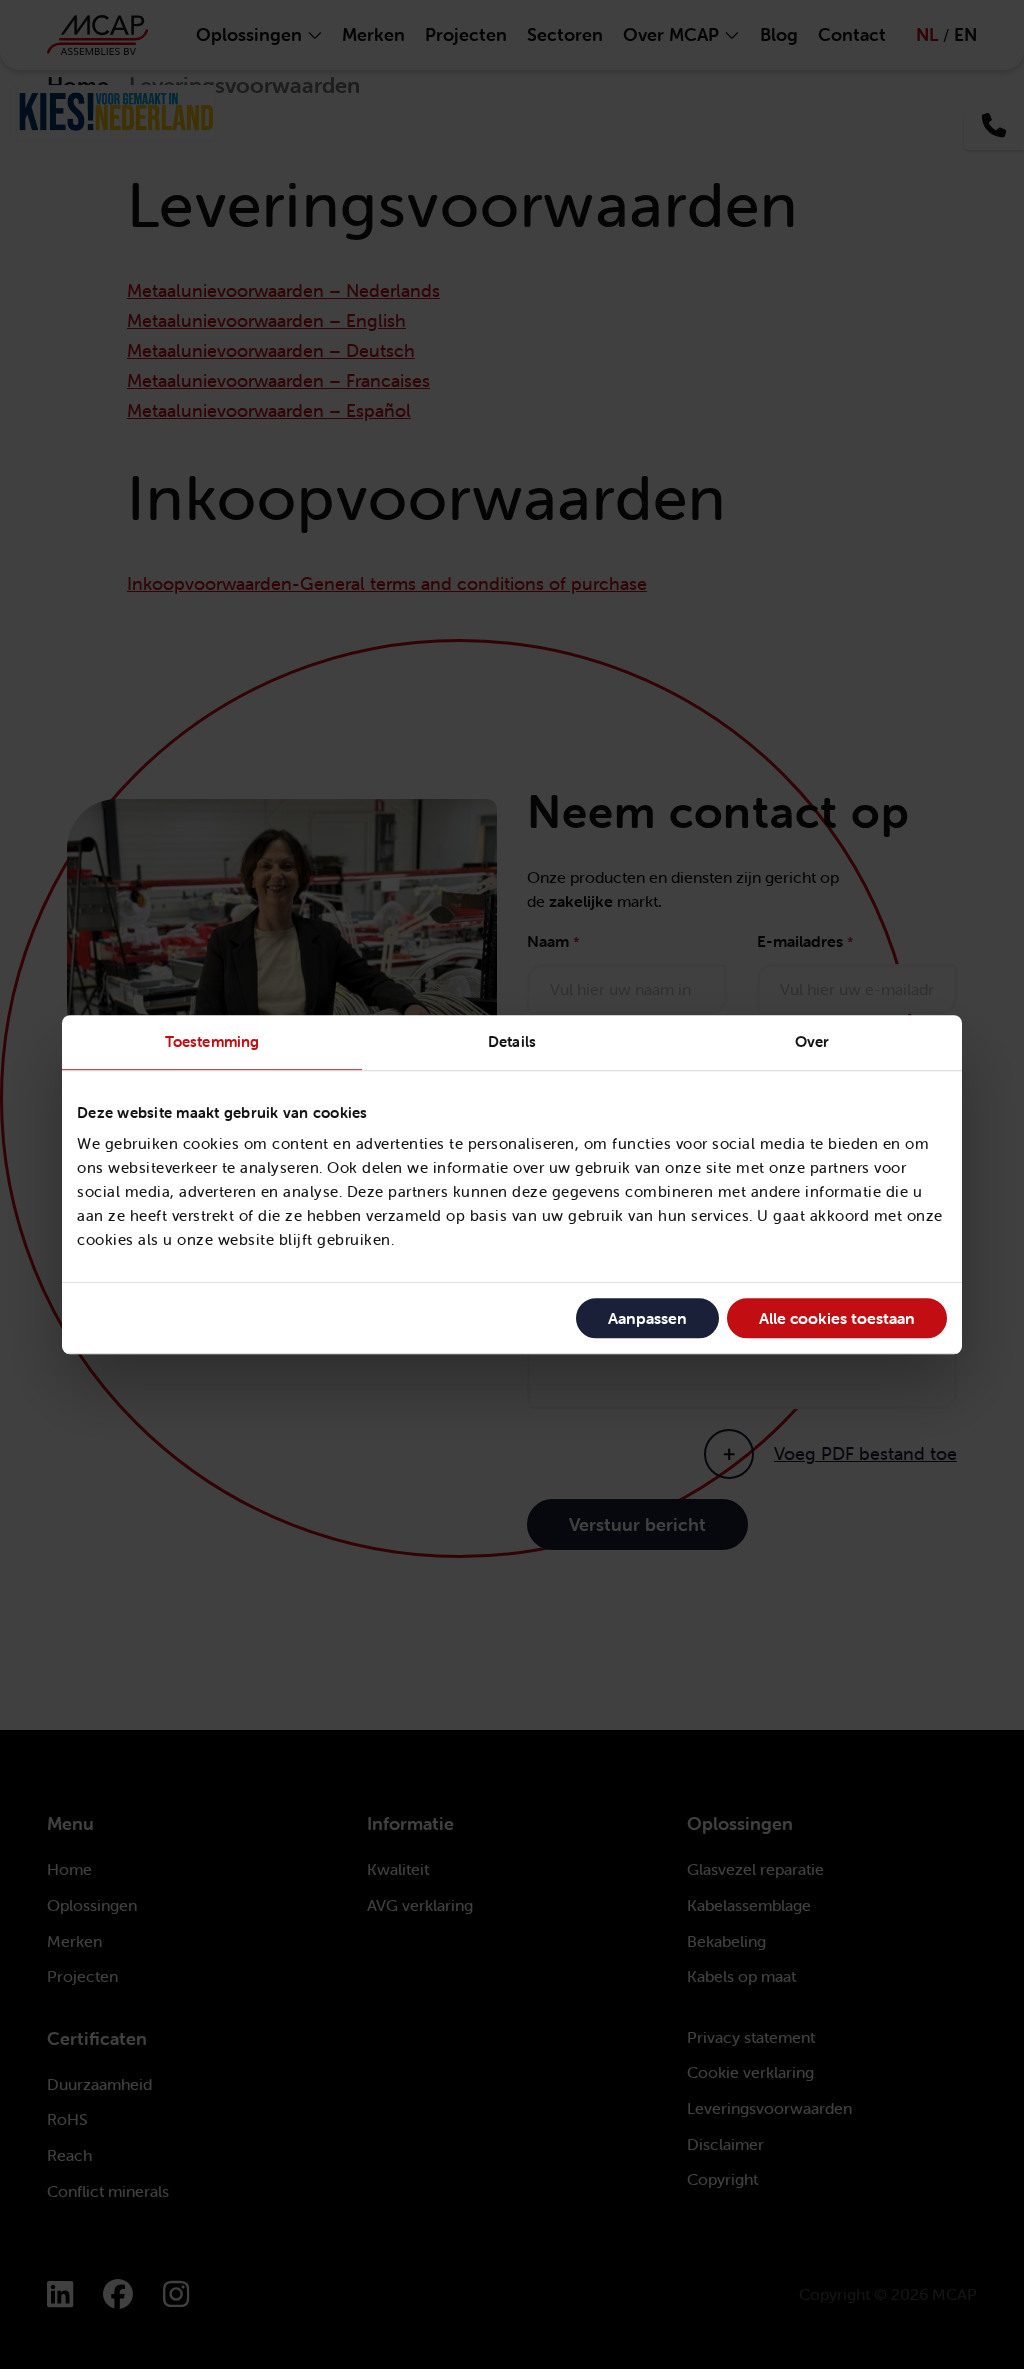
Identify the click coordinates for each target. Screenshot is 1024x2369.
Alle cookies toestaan (837, 1318)
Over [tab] (812, 1041)
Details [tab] (512, 1041)
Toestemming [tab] (212, 1041)
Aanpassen (647, 1318)
